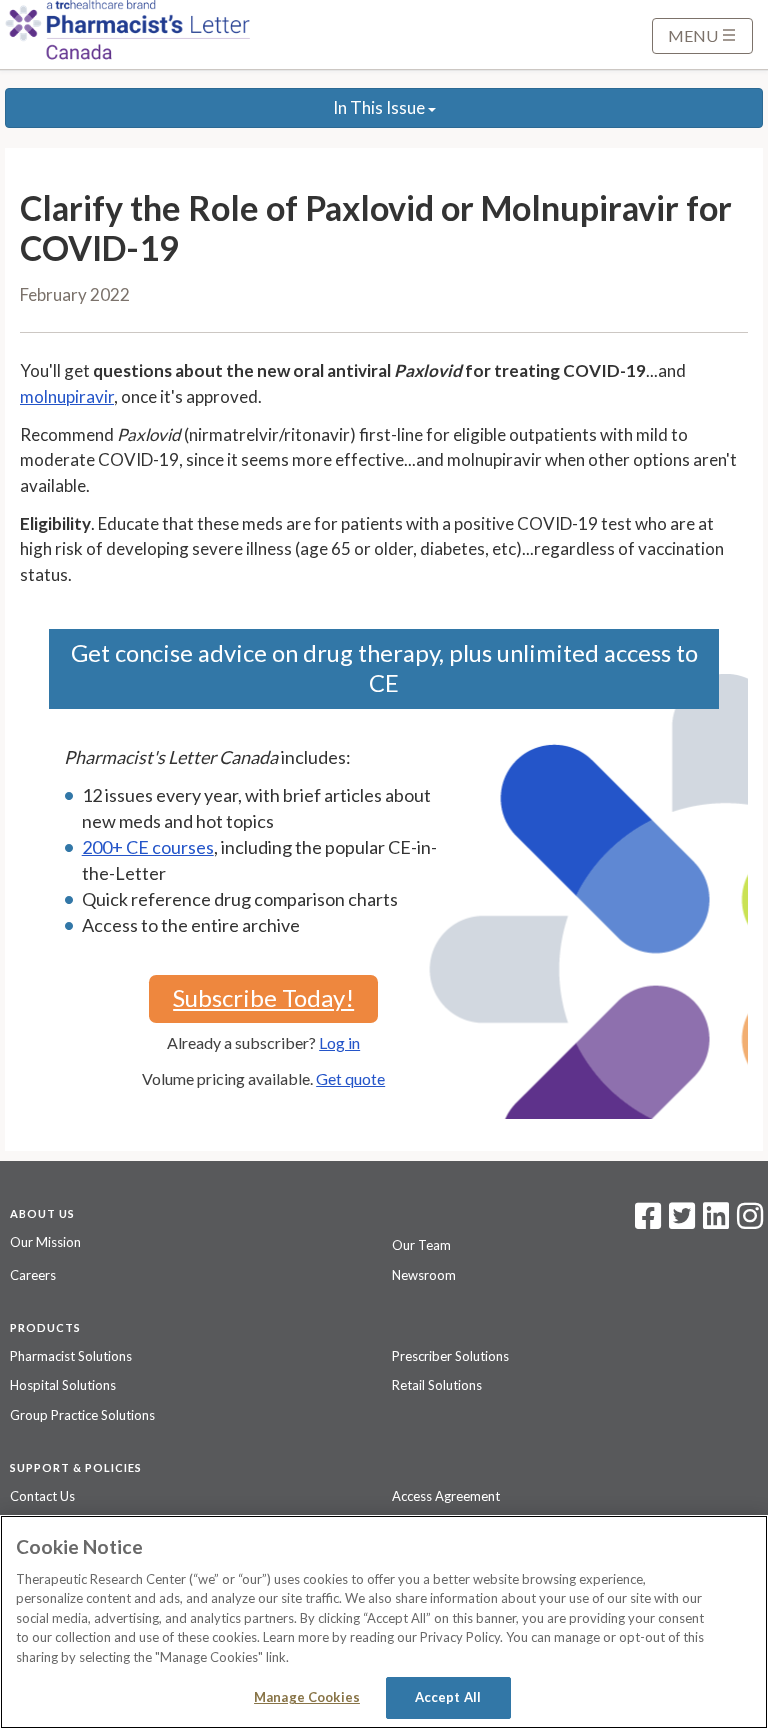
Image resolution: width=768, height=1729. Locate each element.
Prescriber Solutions (450, 1356)
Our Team (421, 1245)
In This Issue (380, 107)
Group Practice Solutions (82, 1415)
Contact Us (42, 1496)
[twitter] (679, 1222)
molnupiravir (67, 396)
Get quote (350, 1078)
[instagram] (750, 1222)
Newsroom (424, 1275)
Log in (339, 1042)
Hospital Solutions (63, 1385)
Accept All (448, 1697)
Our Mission (45, 1242)
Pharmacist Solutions (71, 1356)
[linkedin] (716, 1222)
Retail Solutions (437, 1385)
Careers (33, 1275)
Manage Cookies (307, 1697)
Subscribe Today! (263, 997)
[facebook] (648, 1222)
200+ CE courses (148, 847)
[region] (384, 1622)
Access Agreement (446, 1496)
